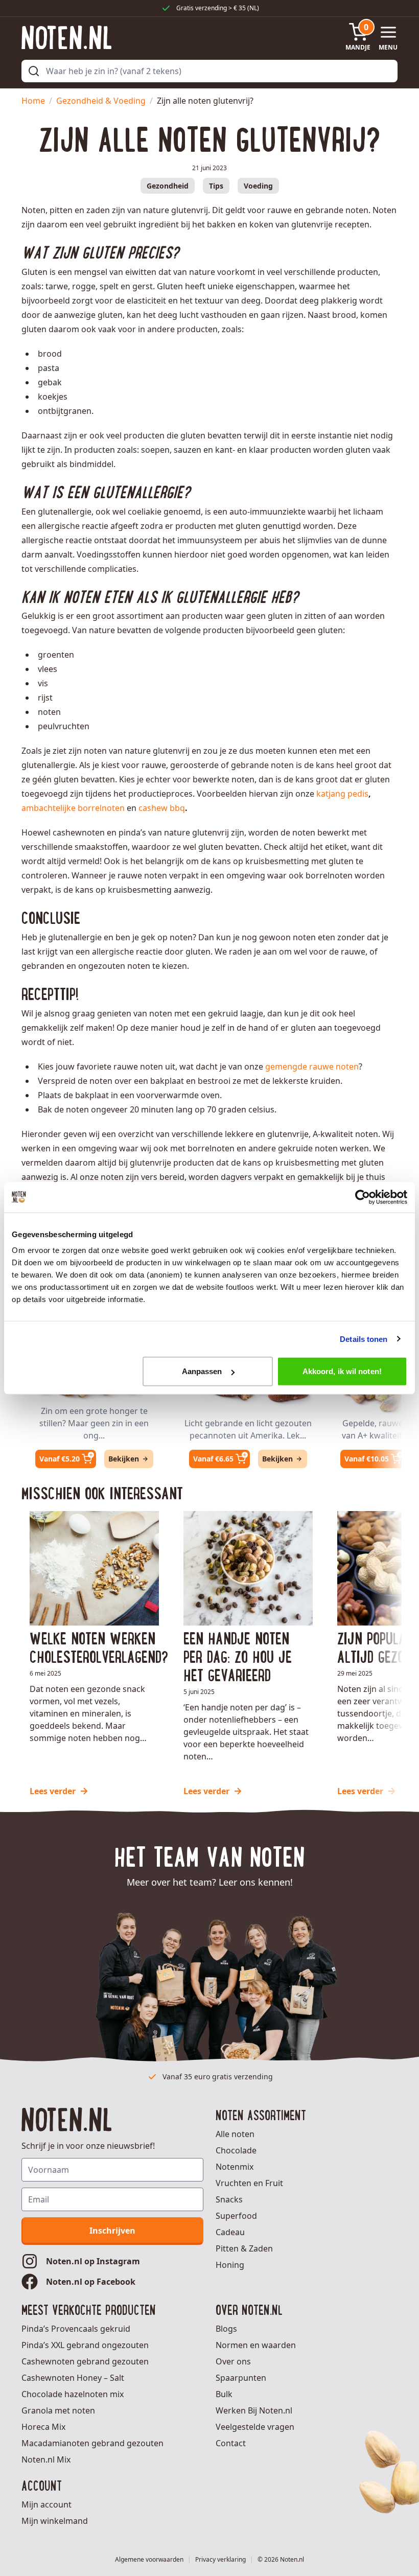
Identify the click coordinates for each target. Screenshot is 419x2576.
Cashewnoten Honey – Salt (73, 2378)
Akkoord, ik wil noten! (342, 1371)
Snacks (229, 2199)
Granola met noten (58, 2410)
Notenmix (235, 2167)
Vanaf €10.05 (367, 1459)
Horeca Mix (43, 2427)
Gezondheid (168, 186)
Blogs (226, 2329)
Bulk (224, 2394)
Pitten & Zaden (244, 2248)
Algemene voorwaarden (149, 2560)
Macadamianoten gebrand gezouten (92, 2443)
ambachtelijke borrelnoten (73, 808)
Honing (230, 2265)
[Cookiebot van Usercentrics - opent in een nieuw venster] (363, 1197)
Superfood (236, 2216)
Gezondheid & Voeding (101, 101)
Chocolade (236, 2150)
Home (33, 101)
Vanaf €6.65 (213, 1459)
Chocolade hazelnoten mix (73, 2394)
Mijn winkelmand (55, 2521)
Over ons (233, 2361)
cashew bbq (162, 808)
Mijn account (46, 2504)
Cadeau (230, 2232)
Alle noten (235, 2134)
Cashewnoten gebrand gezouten (85, 2361)
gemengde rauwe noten (312, 1066)
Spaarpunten (241, 2378)
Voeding (258, 186)
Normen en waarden (256, 2345)
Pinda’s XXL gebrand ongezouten (85, 2345)
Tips (216, 186)
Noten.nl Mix (46, 2459)
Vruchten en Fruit (249, 2183)
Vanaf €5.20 (60, 1459)
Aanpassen (202, 1371)
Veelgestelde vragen (255, 2427)
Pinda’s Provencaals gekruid (76, 2329)
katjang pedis (342, 794)
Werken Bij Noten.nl (254, 2410)
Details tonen (364, 1339)
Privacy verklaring (220, 2560)
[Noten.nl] (66, 38)
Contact (231, 2443)
